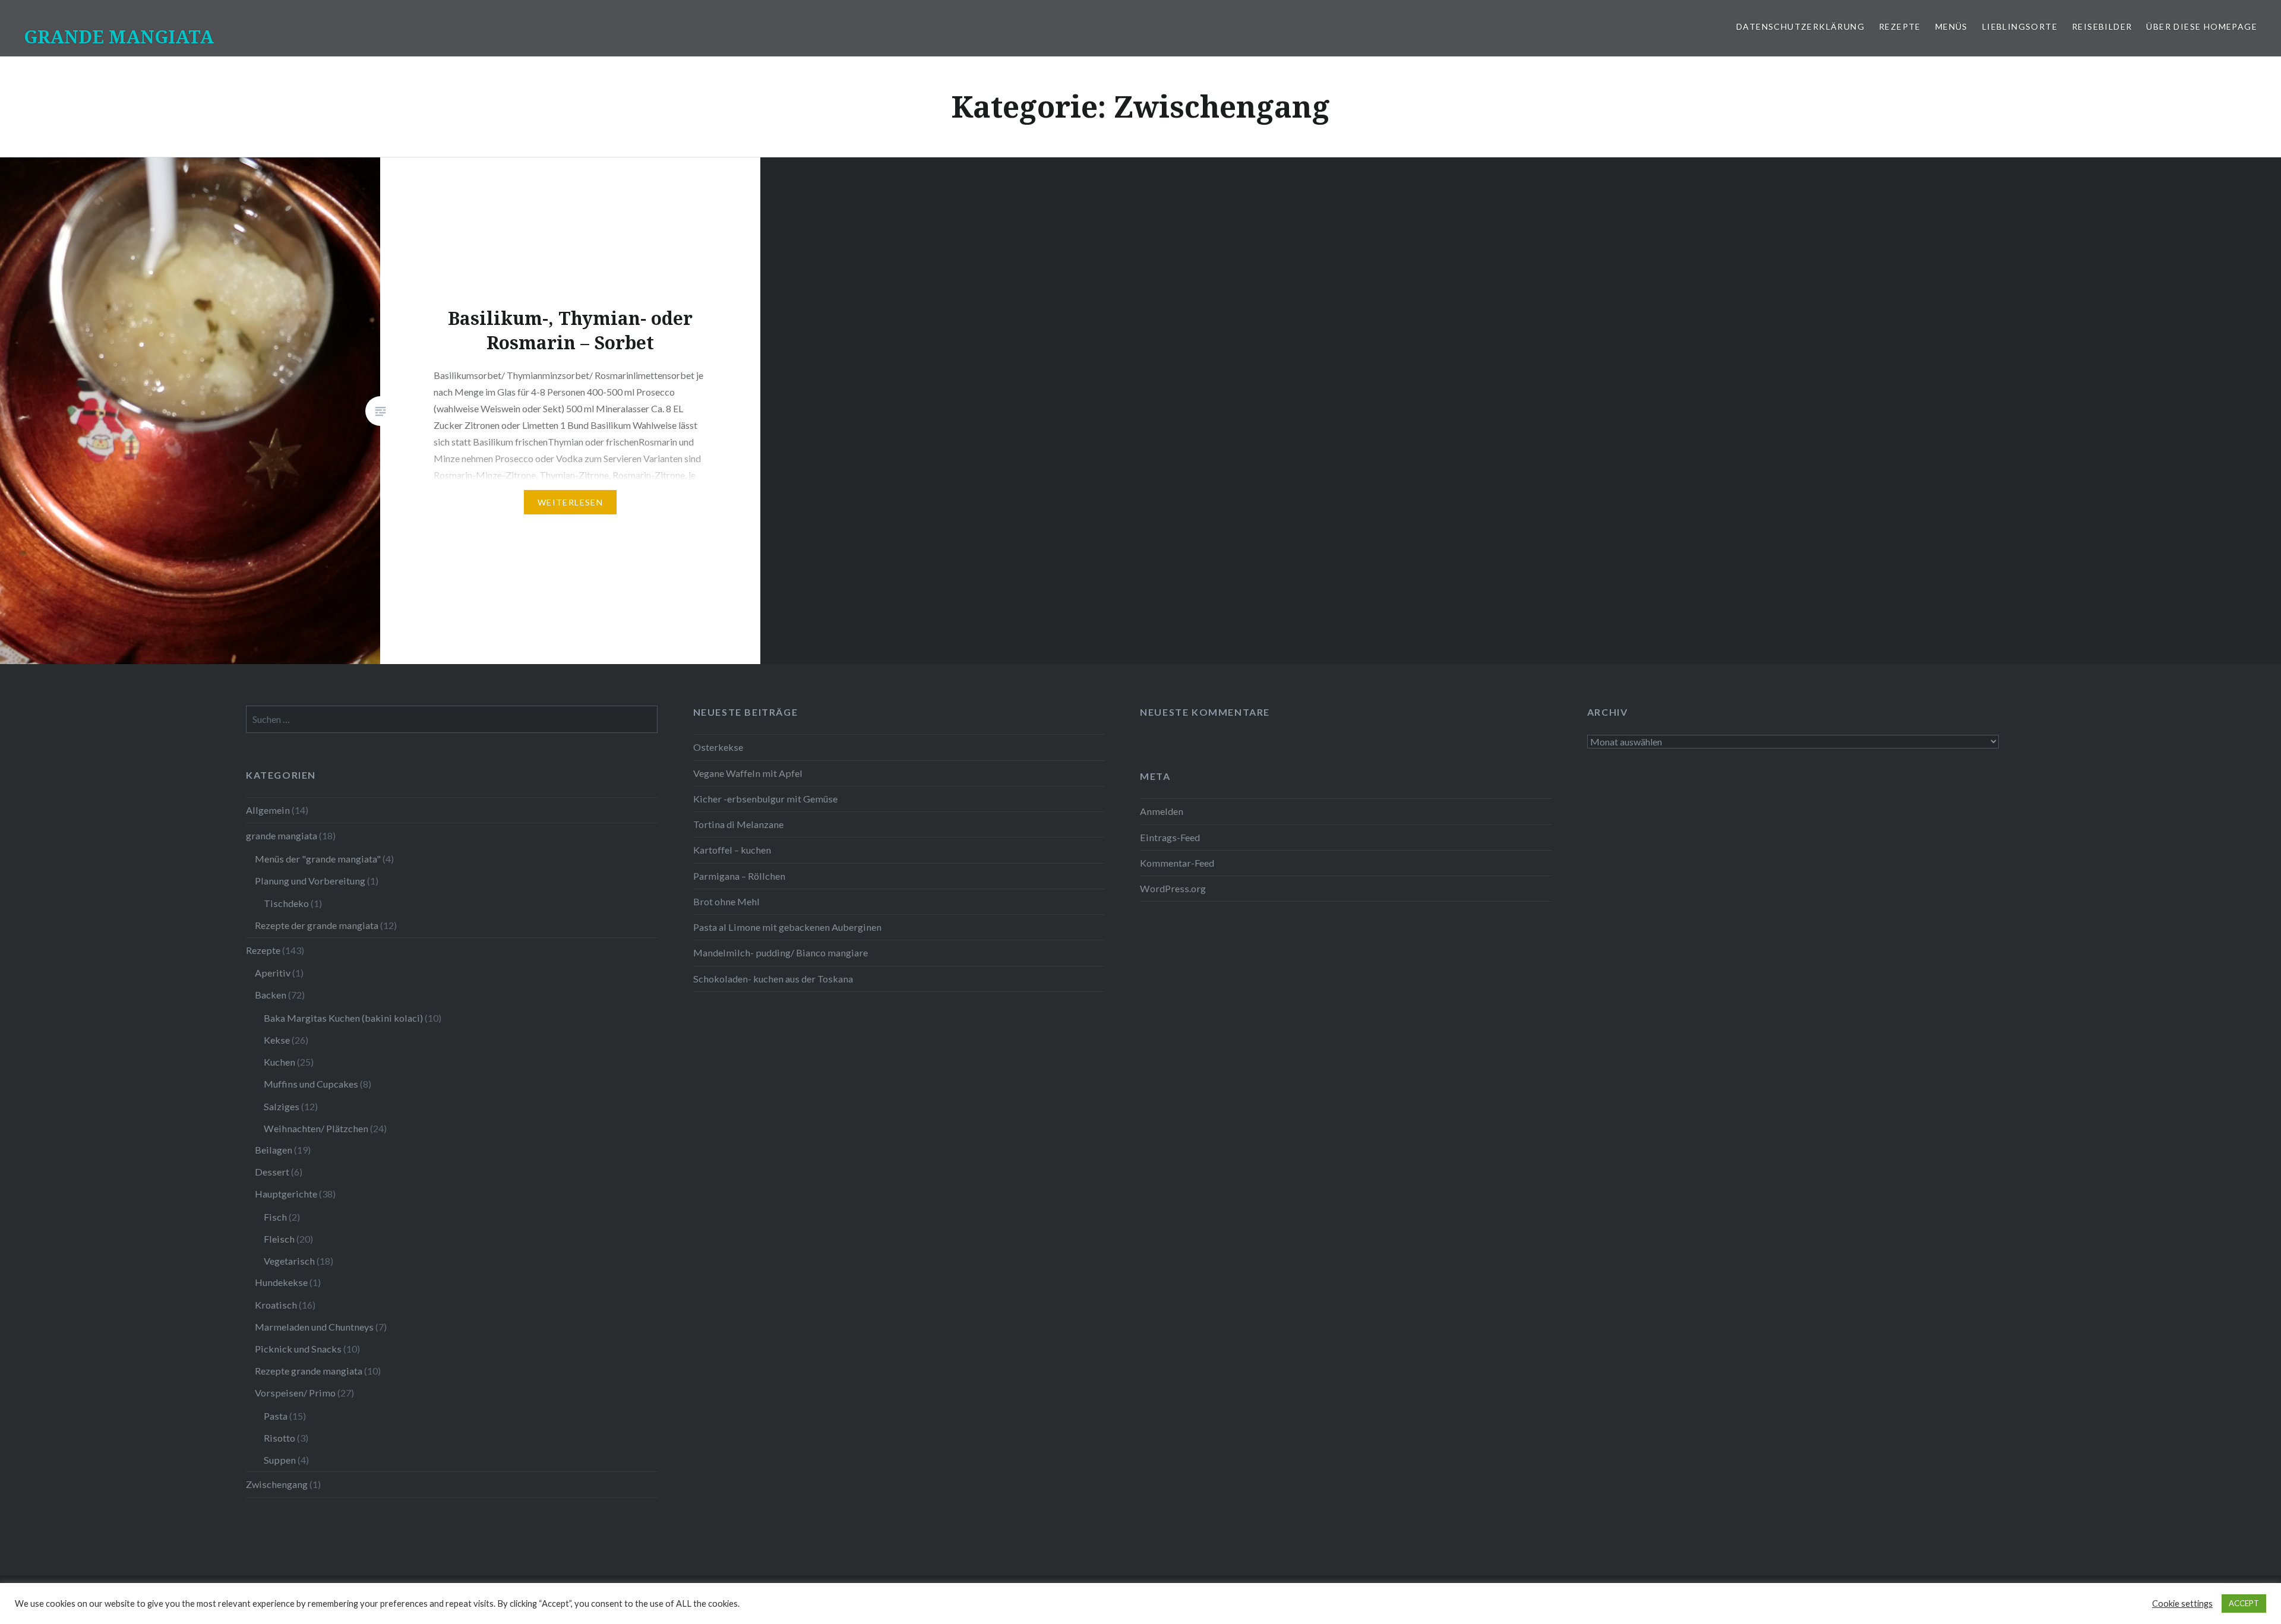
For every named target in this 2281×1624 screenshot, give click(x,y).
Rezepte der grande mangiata (317, 925)
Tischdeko (286, 903)
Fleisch (279, 1239)
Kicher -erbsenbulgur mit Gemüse (765, 799)
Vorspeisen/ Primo (295, 1393)
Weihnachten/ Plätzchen (316, 1128)
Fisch (275, 1217)
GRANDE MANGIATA (119, 37)
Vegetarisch (289, 1261)
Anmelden (1162, 811)
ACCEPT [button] (2244, 1603)
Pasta (276, 1416)
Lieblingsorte (2020, 26)
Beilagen (274, 1150)
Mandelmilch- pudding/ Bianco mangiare (781, 952)
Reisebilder (2102, 26)
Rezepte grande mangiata (309, 1371)
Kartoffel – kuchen (732, 850)
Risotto (279, 1438)
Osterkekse (718, 747)
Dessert (272, 1172)
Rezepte (1900, 26)
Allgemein (268, 810)
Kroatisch (276, 1305)
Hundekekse (281, 1282)
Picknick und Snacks (298, 1349)
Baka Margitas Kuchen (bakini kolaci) (343, 1018)
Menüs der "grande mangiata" (318, 859)
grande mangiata (282, 835)
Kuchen (279, 1062)
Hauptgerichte (286, 1194)
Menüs (1952, 26)
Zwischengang (277, 1484)
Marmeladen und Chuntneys (314, 1327)
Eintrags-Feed (1170, 837)
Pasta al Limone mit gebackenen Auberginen (787, 927)
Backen (271, 995)
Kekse (277, 1040)
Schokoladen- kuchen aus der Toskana (773, 979)
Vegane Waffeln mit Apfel (748, 773)
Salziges (282, 1106)
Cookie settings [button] (2182, 1604)
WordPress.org (1173, 888)
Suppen (280, 1460)
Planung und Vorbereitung (310, 881)
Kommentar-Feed (1177, 863)
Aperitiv (273, 973)
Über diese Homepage (2202, 26)
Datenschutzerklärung (1800, 26)
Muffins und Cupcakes (311, 1084)
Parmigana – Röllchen (739, 876)
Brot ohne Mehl (726, 901)
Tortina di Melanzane (738, 824)
